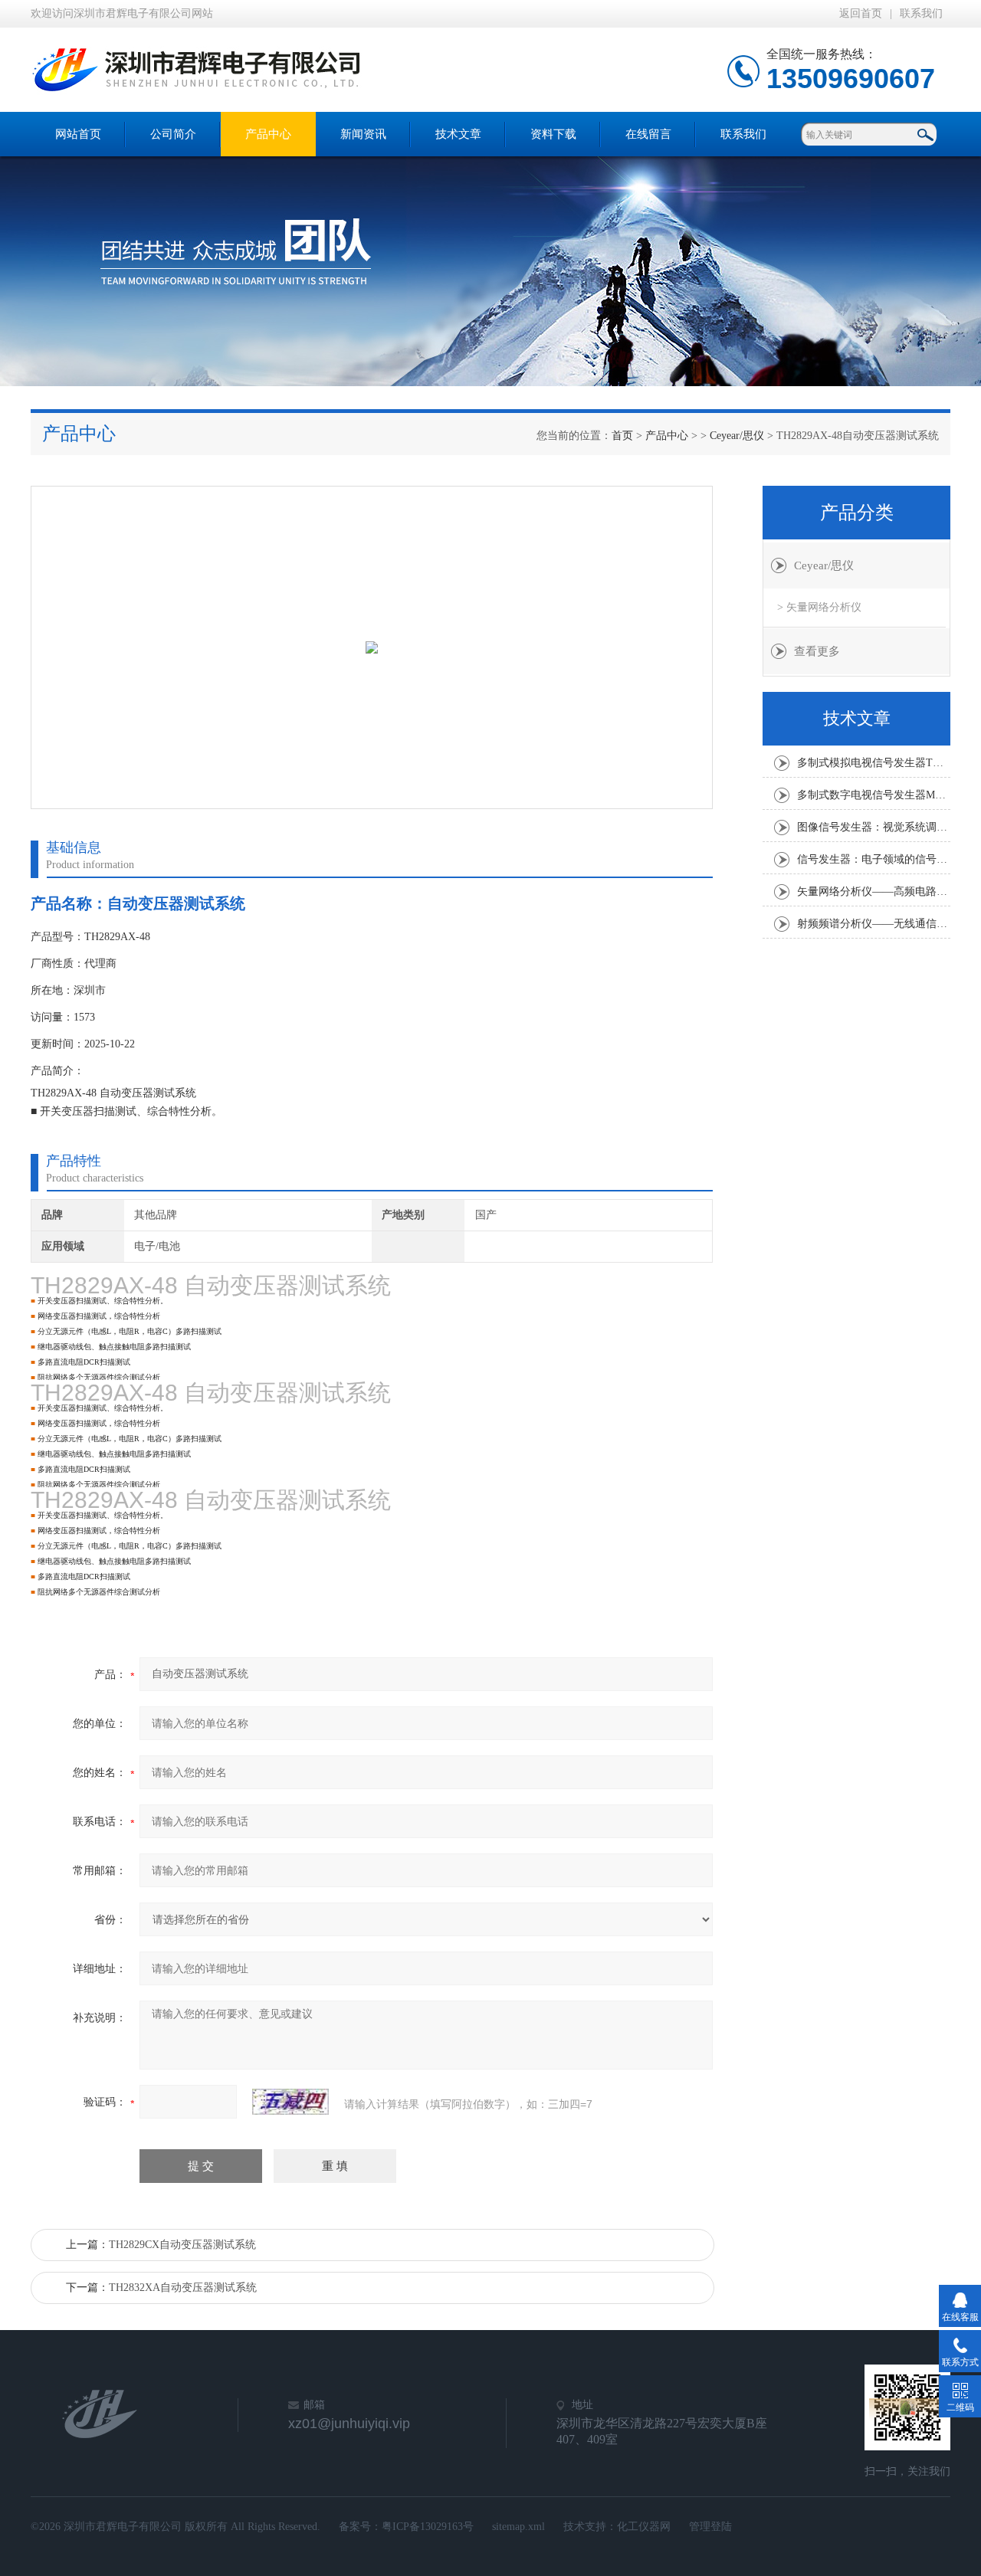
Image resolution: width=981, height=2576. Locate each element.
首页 (622, 436)
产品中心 (268, 134)
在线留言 (648, 134)
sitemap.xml (518, 2527)
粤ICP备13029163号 (428, 2527)
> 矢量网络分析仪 (819, 607)
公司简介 (173, 134)
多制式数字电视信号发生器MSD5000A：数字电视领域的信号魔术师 (874, 795)
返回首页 (861, 13)
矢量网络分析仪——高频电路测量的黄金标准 (874, 891)
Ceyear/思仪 (737, 436)
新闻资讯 (363, 134)
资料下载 (553, 134)
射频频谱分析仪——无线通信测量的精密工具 (874, 924)
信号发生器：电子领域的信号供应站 (874, 859)
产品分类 (857, 513)
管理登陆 (710, 2527)
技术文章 (458, 134)
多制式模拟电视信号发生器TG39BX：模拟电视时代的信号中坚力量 (874, 763)
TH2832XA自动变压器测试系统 (183, 2288)
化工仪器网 (644, 2527)
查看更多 (817, 651)
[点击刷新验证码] (290, 2102)
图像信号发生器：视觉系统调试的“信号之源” (874, 827)
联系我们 (921, 13)
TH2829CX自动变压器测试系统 (182, 2245)
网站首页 (78, 134)
